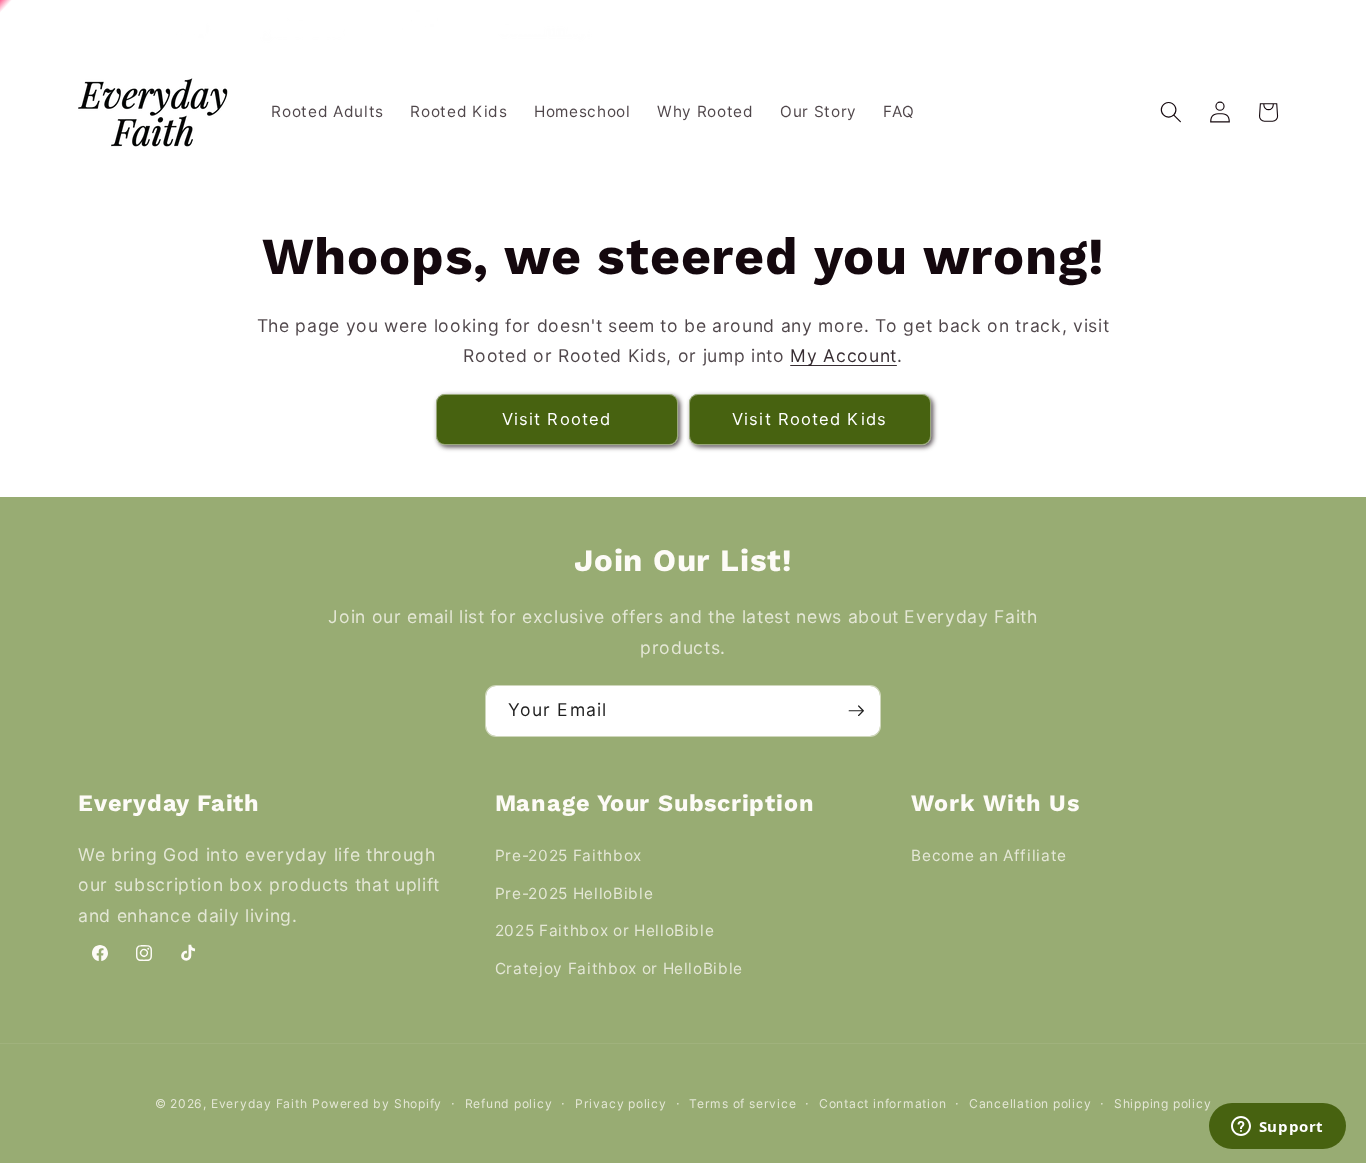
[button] (1171, 112)
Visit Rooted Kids (809, 419)
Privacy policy (621, 1103)
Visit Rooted (556, 419)
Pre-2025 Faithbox (568, 855)
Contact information (883, 1103)
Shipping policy (1163, 1103)
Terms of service (742, 1103)
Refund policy (509, 1103)
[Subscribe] (856, 711)
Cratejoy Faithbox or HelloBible (619, 968)
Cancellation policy (1030, 1103)
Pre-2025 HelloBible (574, 893)
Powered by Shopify (377, 1103)
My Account (843, 355)
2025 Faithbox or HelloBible (605, 930)
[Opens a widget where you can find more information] (1277, 1128)
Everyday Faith (259, 1103)
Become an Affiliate (989, 855)
